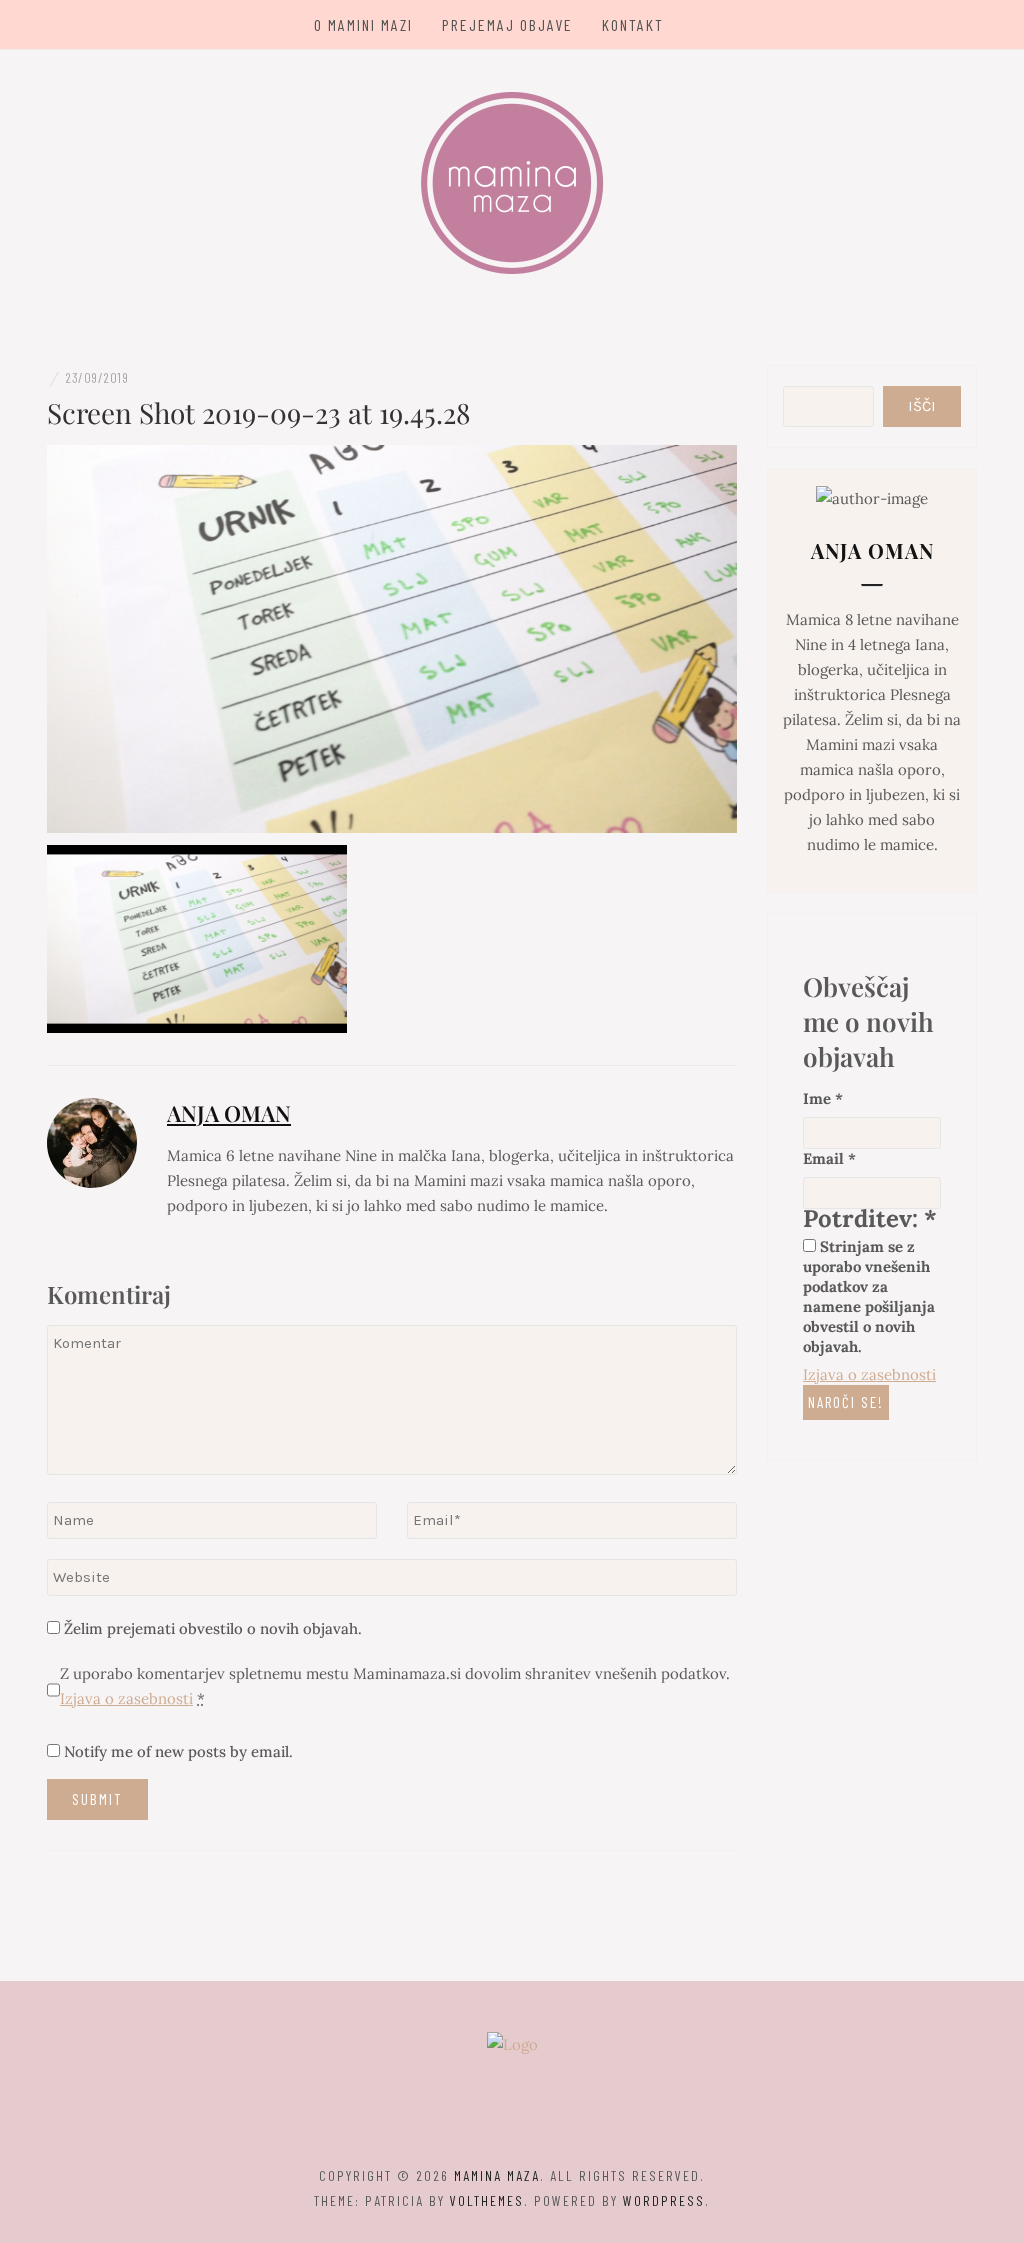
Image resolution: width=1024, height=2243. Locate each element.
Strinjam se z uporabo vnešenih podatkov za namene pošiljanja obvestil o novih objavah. (869, 1296)
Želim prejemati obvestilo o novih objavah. (211, 1628)
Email (829, 1158)
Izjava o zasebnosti (126, 1698)
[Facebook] (477, 2120)
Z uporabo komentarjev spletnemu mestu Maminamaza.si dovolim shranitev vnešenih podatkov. (395, 1686)
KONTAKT (633, 24)
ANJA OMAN (229, 1113)
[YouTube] (547, 2120)
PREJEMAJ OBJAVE (507, 24)
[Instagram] (512, 2120)
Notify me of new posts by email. (178, 1751)
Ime (823, 1098)
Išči (922, 406)
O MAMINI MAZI (363, 24)
